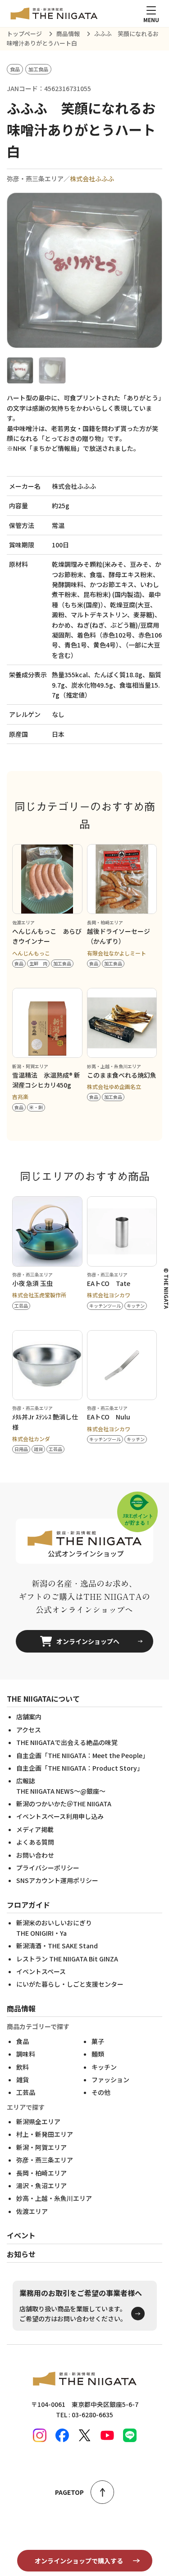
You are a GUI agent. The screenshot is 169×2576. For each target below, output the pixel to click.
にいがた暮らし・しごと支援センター (70, 1984)
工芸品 (26, 2092)
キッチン (104, 2067)
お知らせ (21, 2254)
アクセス (29, 1730)
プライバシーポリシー (48, 1868)
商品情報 (21, 2008)
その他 (101, 2092)
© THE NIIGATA (166, 1288)
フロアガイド (28, 1905)
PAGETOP (69, 2492)
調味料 (26, 2054)
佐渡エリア (32, 2211)
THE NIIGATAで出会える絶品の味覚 (67, 1742)
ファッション (110, 2080)
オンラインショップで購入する (79, 2561)
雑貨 (23, 2080)
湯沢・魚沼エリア (41, 2186)
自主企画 (82, 1755)
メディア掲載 (35, 1829)
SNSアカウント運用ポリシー (57, 1880)
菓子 (98, 2041)
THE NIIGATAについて (43, 1699)
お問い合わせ (35, 1855)
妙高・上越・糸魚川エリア (54, 2198)
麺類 (98, 2054)
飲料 (23, 2067)
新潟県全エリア (38, 2121)
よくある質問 (35, 1842)
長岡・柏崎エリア (41, 2173)
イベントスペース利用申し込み (60, 1816)
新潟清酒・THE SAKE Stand (57, 1946)
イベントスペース (41, 1971)
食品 (23, 2041)
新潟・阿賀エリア (41, 2147)
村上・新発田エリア (45, 2134)
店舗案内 (29, 1717)
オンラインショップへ (88, 1641)
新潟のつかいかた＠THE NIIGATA (64, 1804)
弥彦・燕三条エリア (45, 2160)
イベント (21, 2235)
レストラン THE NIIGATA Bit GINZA (67, 1959)
